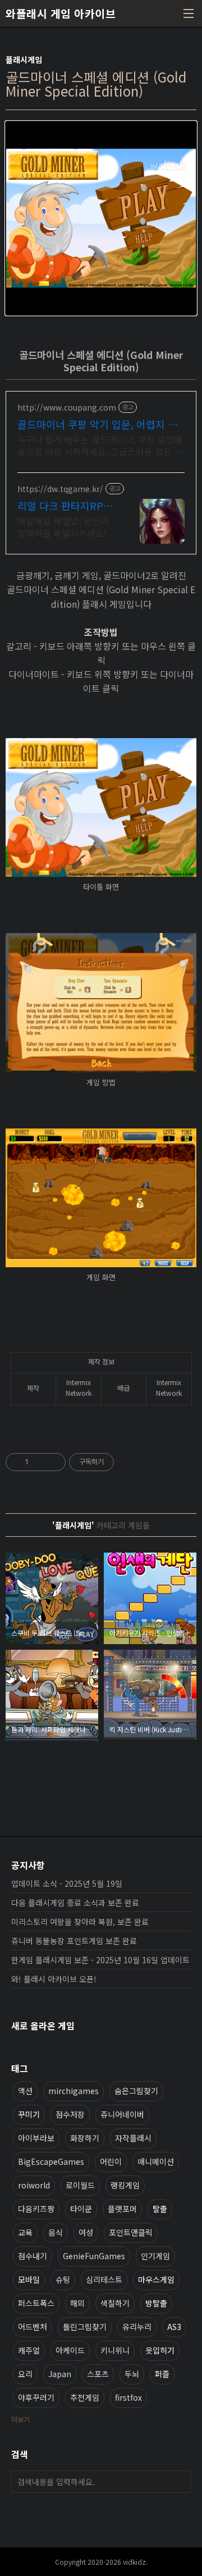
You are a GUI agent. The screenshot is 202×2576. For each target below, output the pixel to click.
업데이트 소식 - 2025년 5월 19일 (67, 1883)
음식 (56, 2232)
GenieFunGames (94, 2256)
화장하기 (85, 2138)
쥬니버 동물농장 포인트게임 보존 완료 (74, 1941)
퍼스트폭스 (36, 2303)
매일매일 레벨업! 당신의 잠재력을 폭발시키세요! (63, 527)
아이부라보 (36, 2138)
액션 (25, 2091)
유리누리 (137, 2327)
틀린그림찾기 (85, 2327)
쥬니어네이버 (122, 2114)
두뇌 (132, 2374)
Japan (60, 2374)
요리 (25, 2374)
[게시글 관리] (53, 1462)
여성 (86, 2232)
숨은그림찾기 (136, 2091)
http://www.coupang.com (67, 408)
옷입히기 (160, 2350)
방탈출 (156, 2303)
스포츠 (98, 2374)
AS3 (174, 2327)
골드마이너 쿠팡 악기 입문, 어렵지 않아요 (97, 424)
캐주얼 (29, 2350)
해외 (77, 2303)
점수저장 (70, 2114)
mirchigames (74, 2091)
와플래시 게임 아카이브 (61, 13)
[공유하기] (39, 1462)
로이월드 (80, 2185)
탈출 (160, 2209)
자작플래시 (133, 2138)
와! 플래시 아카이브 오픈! (54, 1979)
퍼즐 (162, 2374)
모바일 (29, 2279)
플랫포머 (122, 2209)
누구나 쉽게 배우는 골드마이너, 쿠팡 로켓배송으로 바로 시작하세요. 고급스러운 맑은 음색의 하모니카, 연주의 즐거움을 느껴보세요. (100, 445)
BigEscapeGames (51, 2161)
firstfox (128, 2397)
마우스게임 (156, 2279)
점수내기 (33, 2256)
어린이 (111, 2161)
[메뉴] (189, 13)
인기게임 (155, 2256)
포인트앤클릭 (131, 2232)
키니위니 (115, 2350)
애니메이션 (156, 2161)
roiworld (34, 2185)
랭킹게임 (125, 2185)
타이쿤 (81, 2209)
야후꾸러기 (36, 2397)
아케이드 (70, 2350)
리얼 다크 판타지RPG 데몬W (64, 506)
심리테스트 (104, 2279)
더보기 (20, 2419)
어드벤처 (33, 2327)
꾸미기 (29, 2114)
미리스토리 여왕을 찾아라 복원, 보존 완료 (80, 1922)
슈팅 (63, 2279)
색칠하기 (115, 2303)
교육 (25, 2232)
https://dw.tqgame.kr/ (60, 489)
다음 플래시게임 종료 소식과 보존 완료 (75, 1903)
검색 (180, 2482)
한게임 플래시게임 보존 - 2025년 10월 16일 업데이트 (100, 1960)
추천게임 (85, 2397)
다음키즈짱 (36, 2209)
